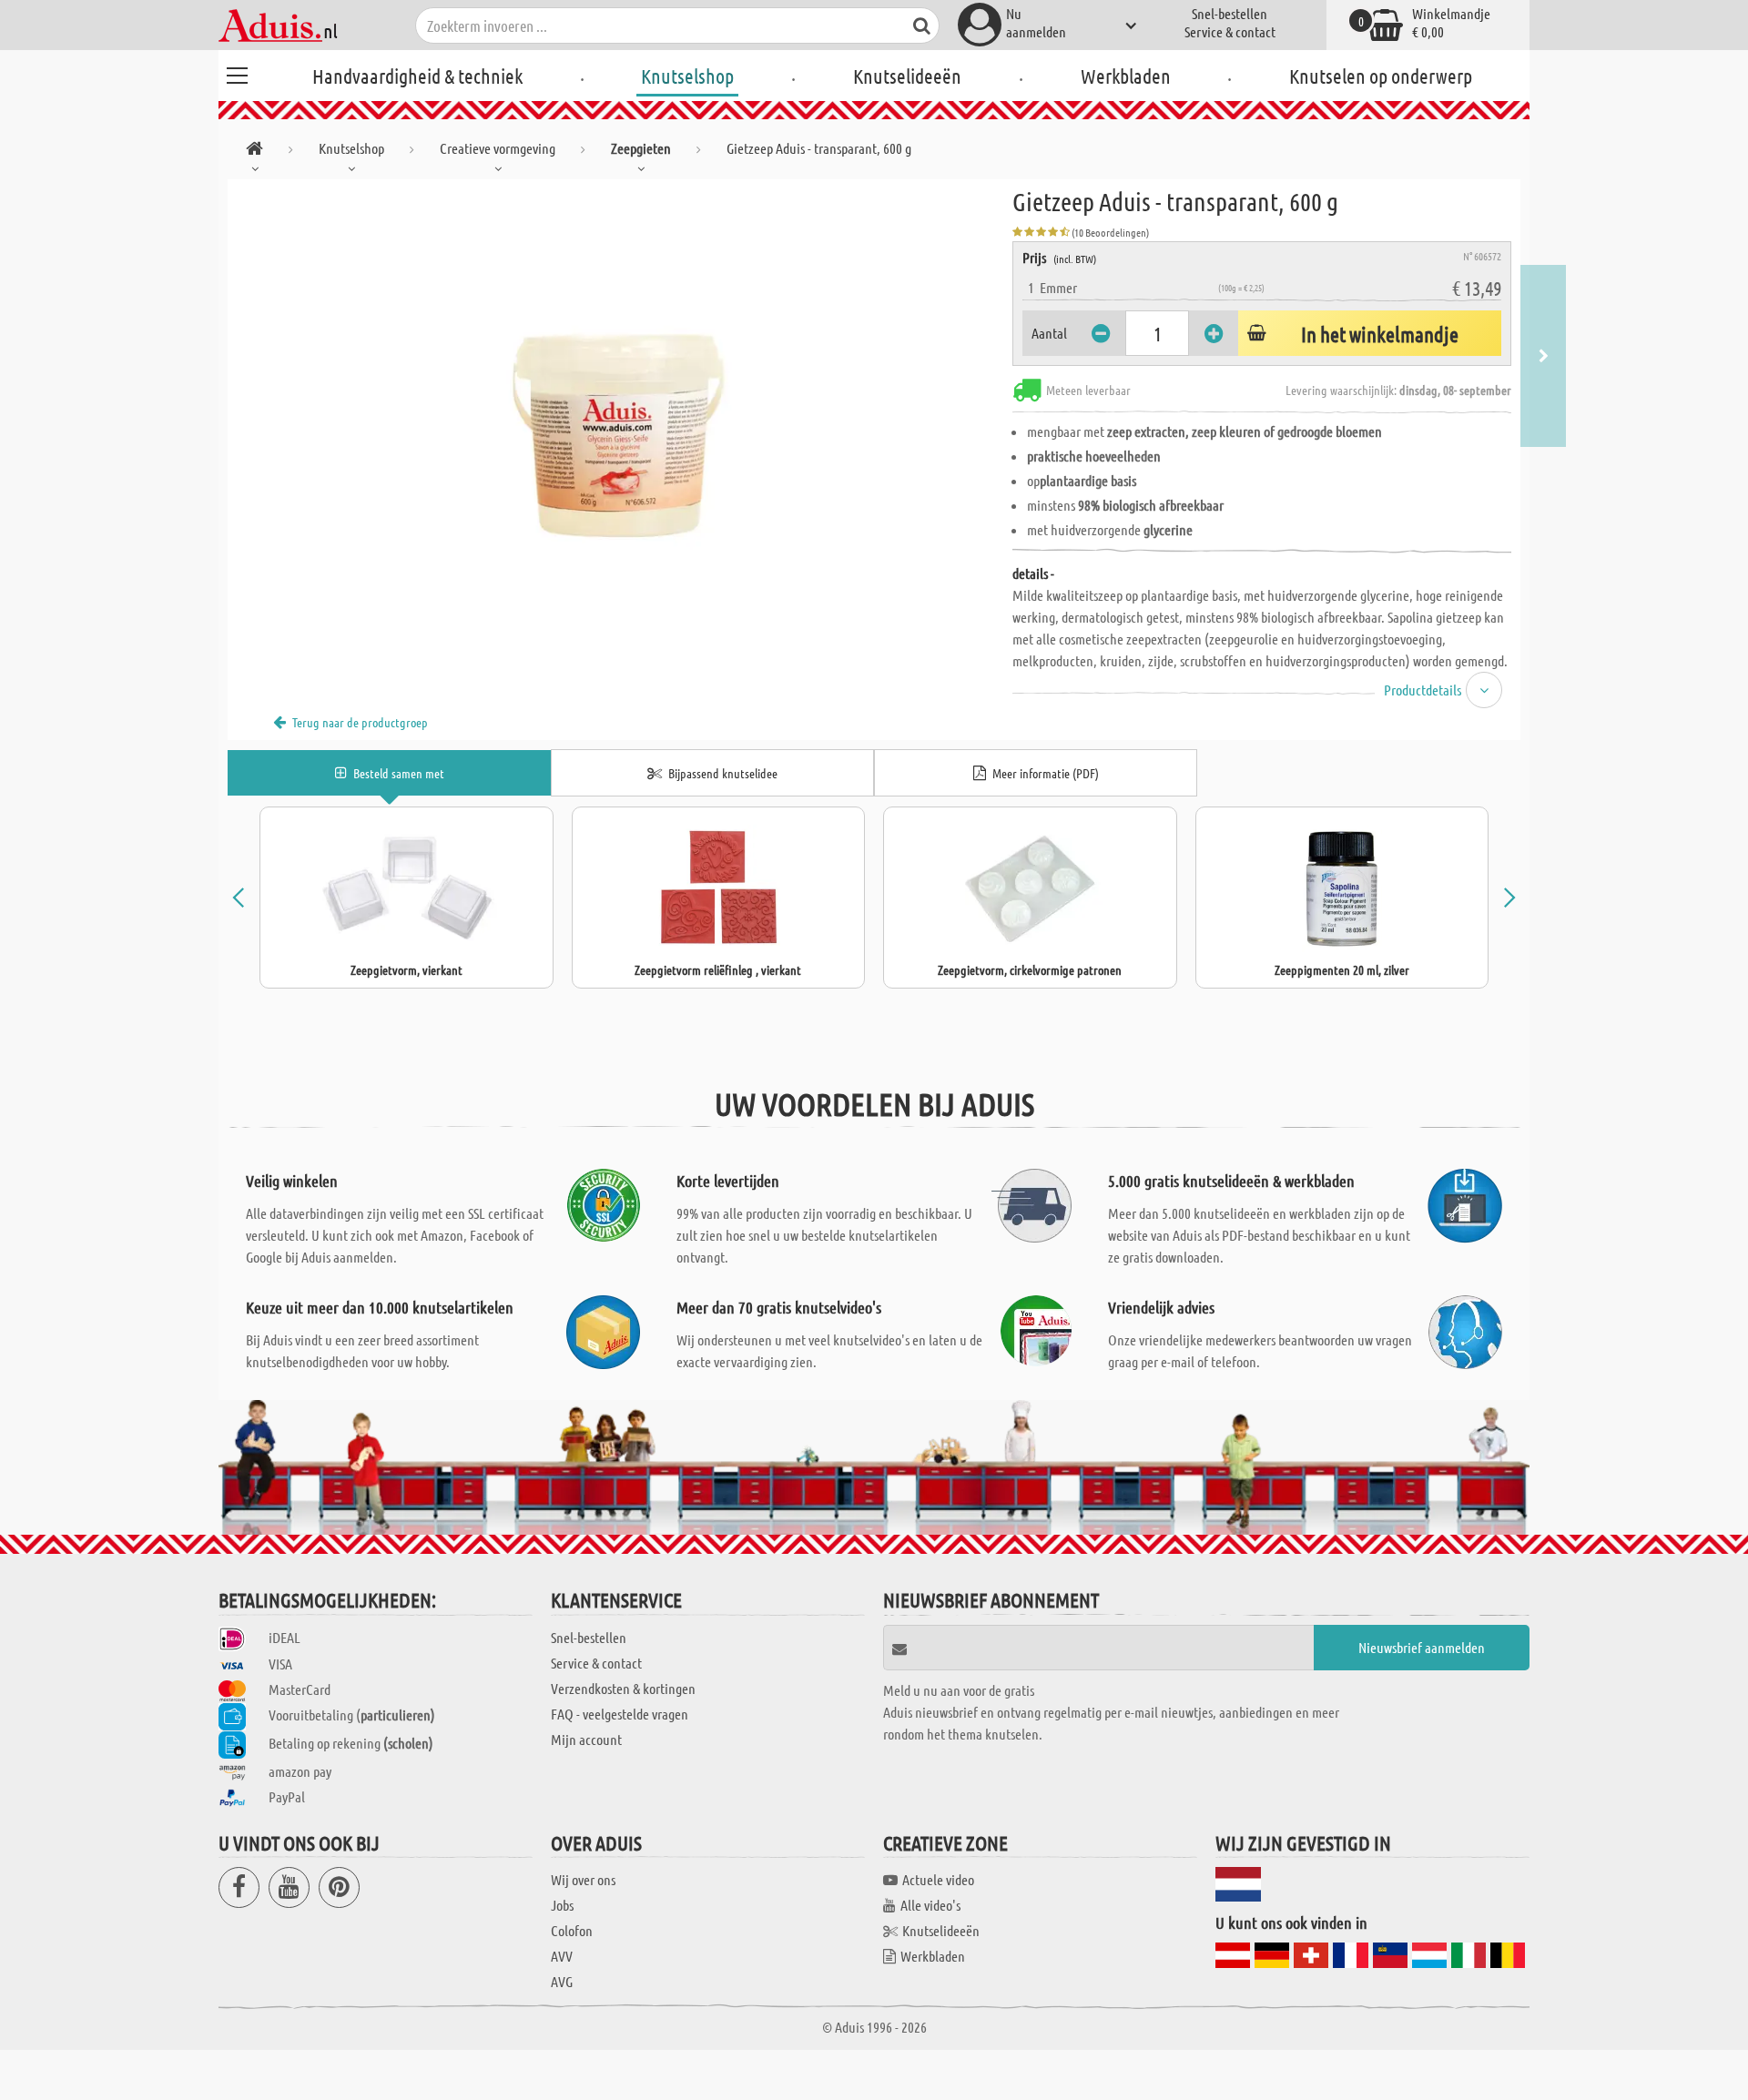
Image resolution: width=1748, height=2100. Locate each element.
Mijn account (586, 1739)
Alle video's (930, 1905)
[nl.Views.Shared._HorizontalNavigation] (254, 152)
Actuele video (938, 1879)
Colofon (572, 1930)
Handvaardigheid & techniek (417, 76)
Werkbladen (1126, 76)
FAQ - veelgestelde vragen (620, 1714)
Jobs (562, 1905)
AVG (562, 1981)
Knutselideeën (907, 76)
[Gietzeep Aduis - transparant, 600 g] (620, 384)
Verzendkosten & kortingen (623, 1688)
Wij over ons (583, 1879)
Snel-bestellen (1230, 13)
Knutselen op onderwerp (1381, 76)
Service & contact (1230, 31)
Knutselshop (687, 76)
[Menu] (237, 73)
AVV (562, 1956)
